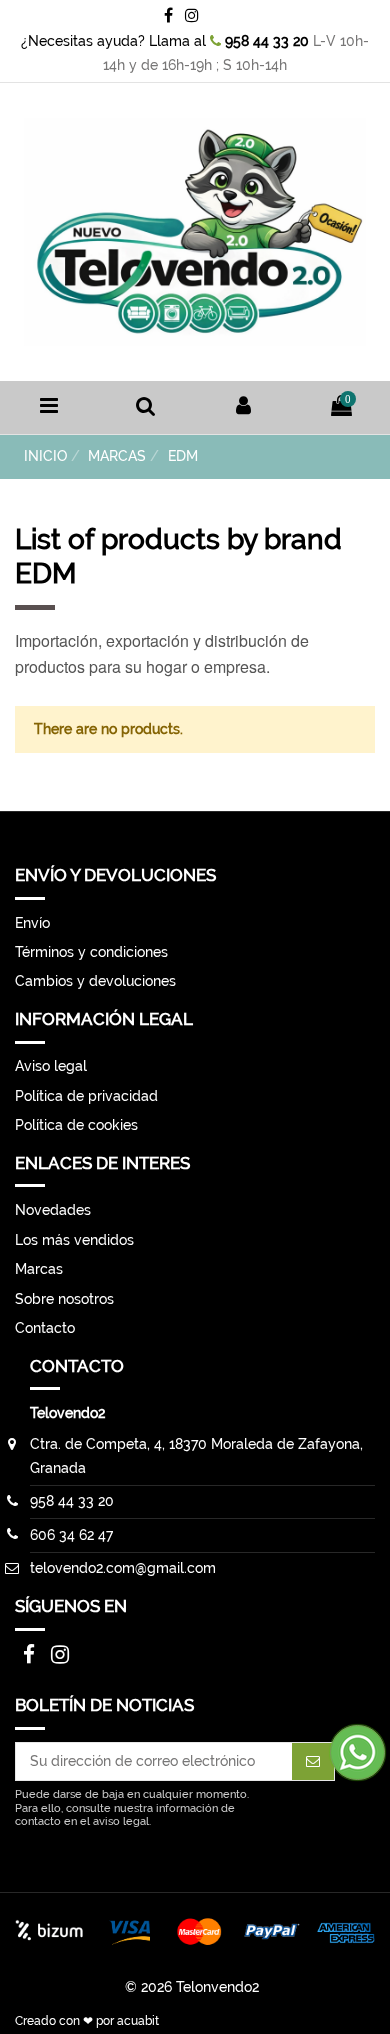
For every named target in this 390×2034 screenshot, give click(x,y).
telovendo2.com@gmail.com (123, 1568)
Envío (32, 923)
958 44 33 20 (265, 41)
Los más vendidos (74, 1240)
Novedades (53, 1210)
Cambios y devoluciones (95, 981)
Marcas (39, 1269)
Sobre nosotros (64, 1299)
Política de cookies (76, 1125)
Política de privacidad (86, 1096)
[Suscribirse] (313, 1762)
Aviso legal (51, 1066)
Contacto (45, 1328)
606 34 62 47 (71, 1535)
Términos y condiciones (91, 952)
